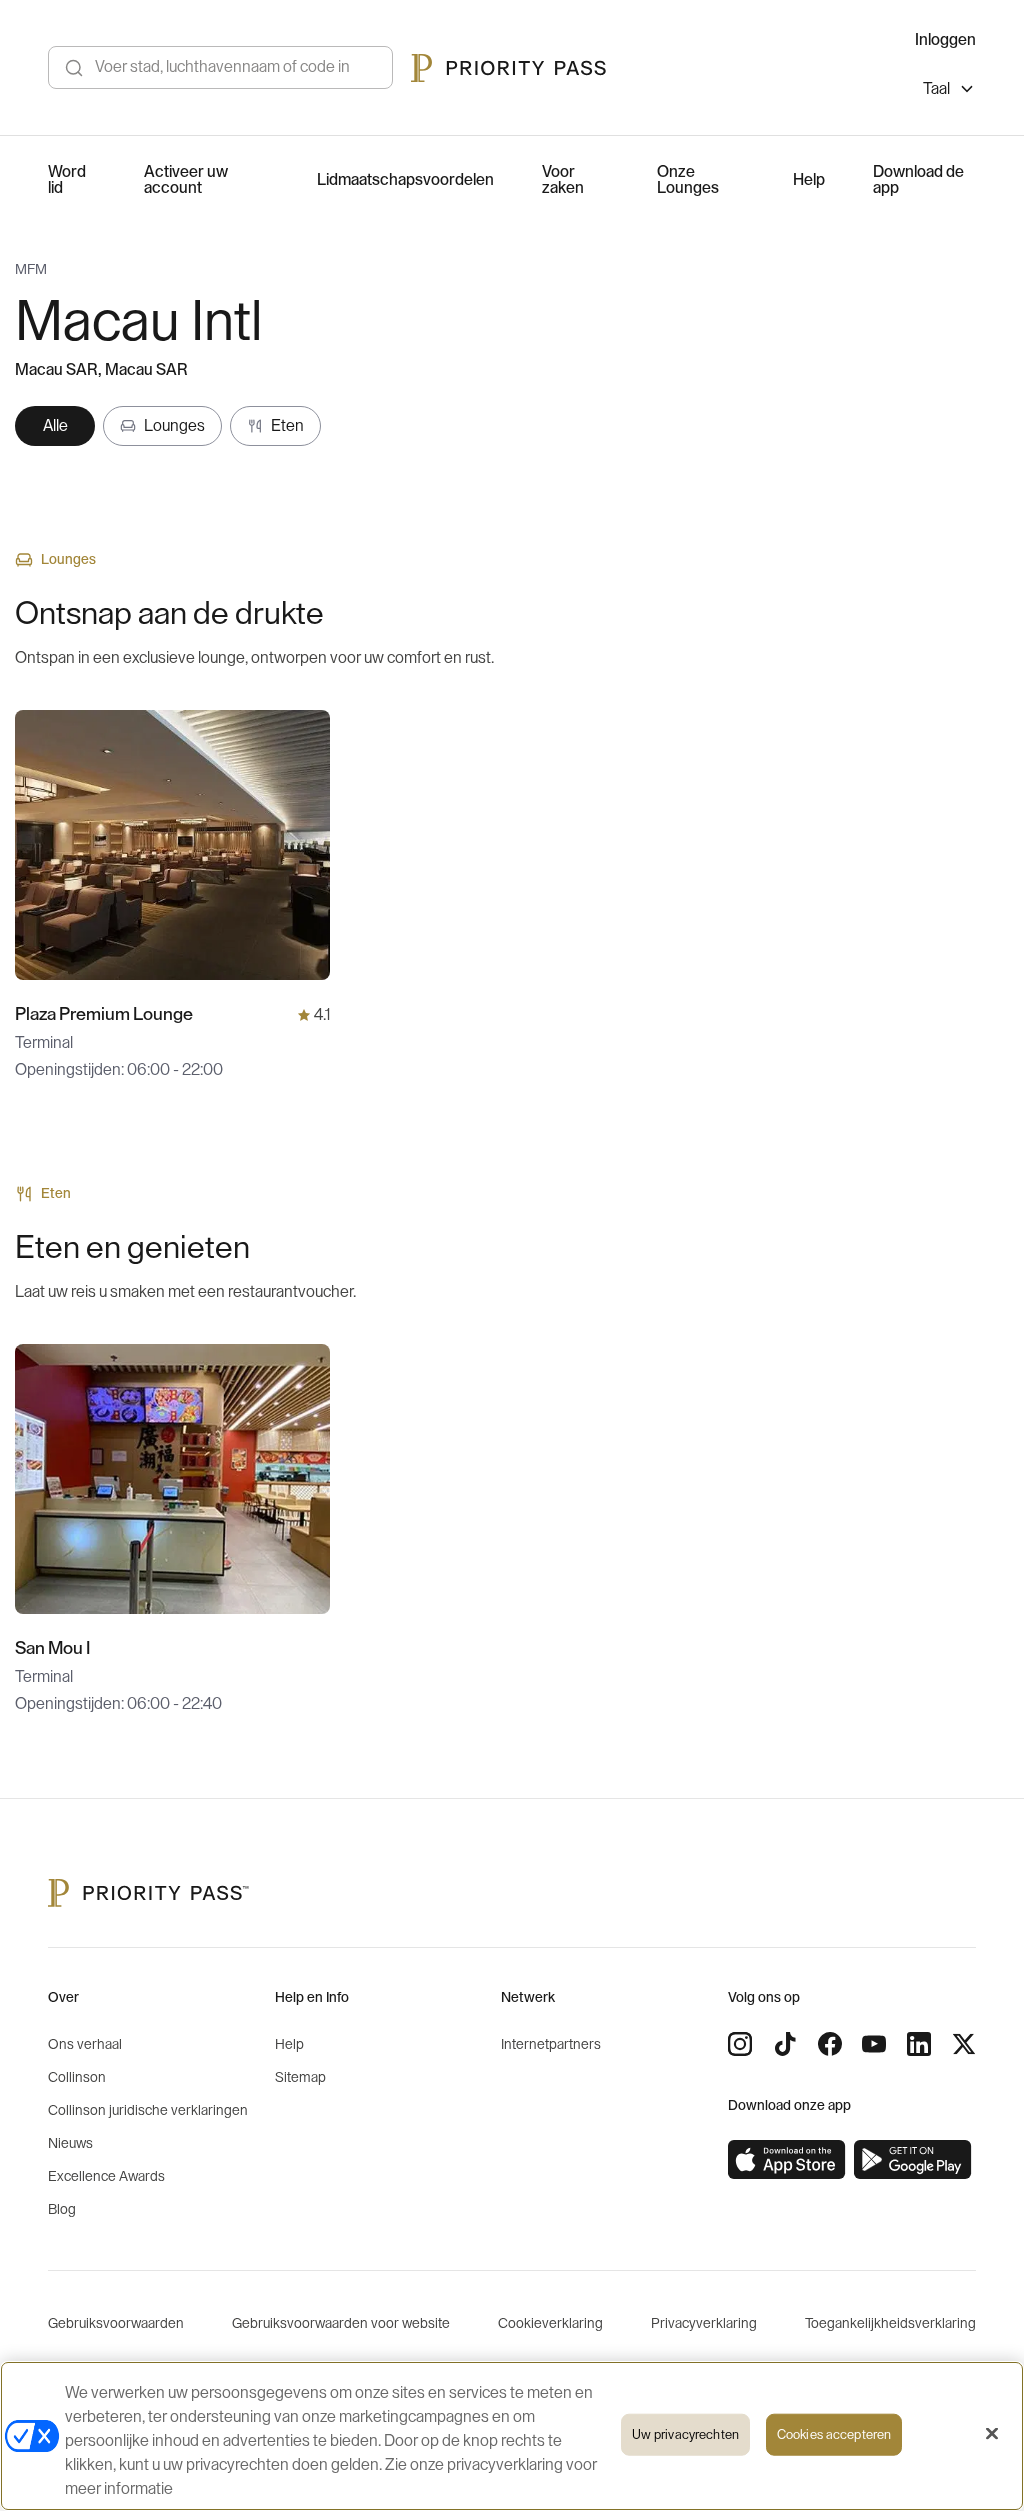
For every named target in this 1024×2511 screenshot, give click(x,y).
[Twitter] (964, 2044)
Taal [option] (936, 89)
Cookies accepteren (834, 2434)
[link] (787, 2160)
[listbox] (949, 91)
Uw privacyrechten (685, 2434)
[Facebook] (830, 2044)
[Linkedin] (919, 2044)
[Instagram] (740, 2044)
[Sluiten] (992, 2434)
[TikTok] (785, 2044)
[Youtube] (874, 2044)
